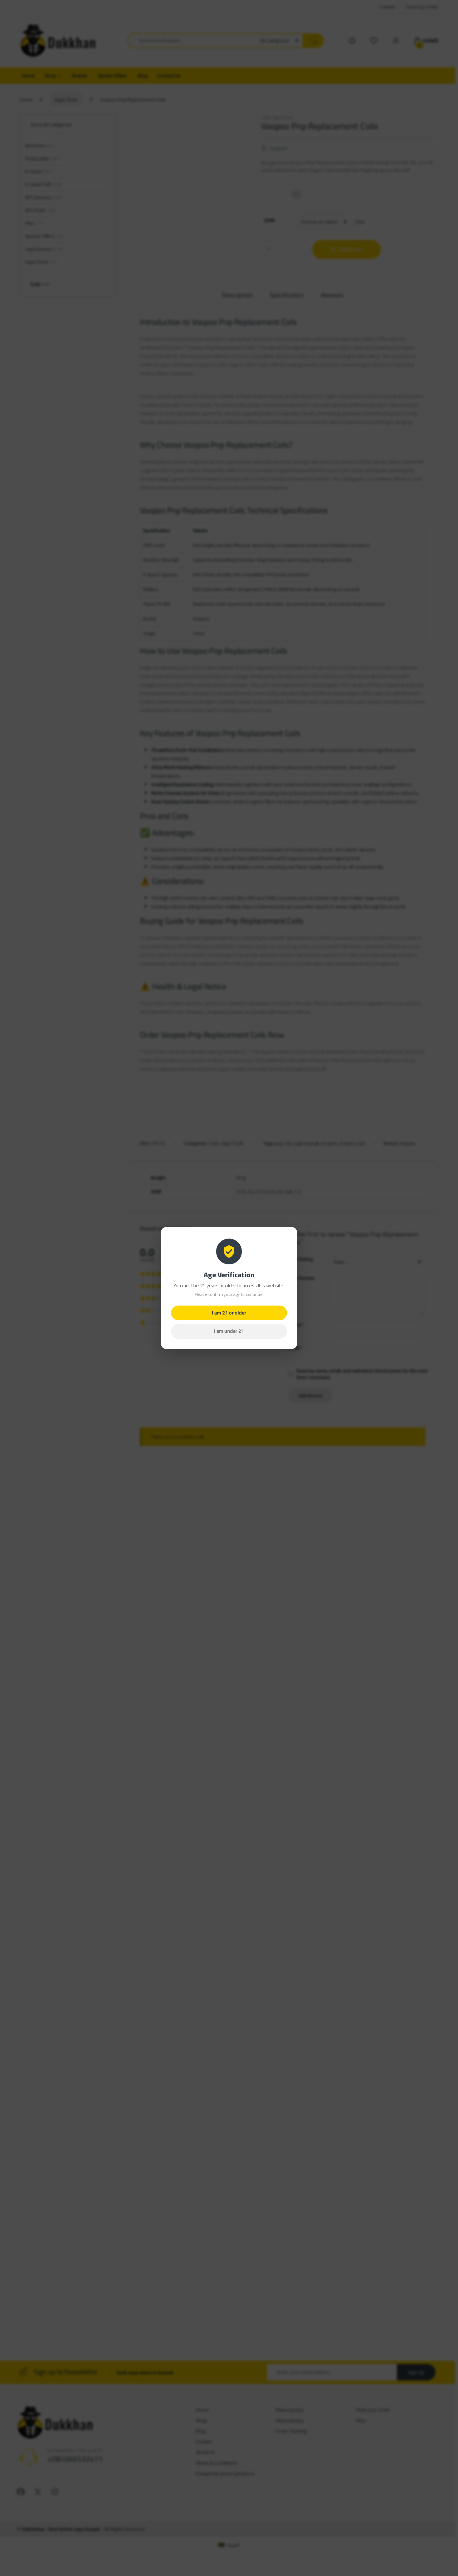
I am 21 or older (229, 1313)
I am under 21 (229, 1331)
